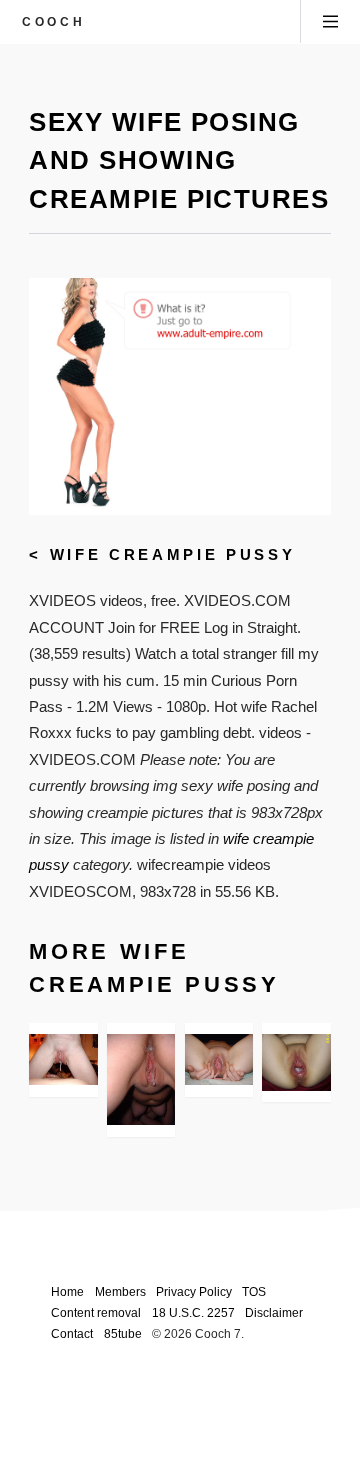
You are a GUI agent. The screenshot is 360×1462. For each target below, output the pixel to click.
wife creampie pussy (173, 555)
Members (120, 1291)
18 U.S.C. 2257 (193, 1312)
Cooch (53, 21)
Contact (72, 1333)
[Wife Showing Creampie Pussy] (219, 1059)
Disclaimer (274, 1312)
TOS (254, 1291)
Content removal (96, 1312)
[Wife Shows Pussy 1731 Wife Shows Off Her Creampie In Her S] (141, 1079)
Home (67, 1291)
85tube (123, 1333)
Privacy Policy (194, 1291)
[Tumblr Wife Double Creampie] (63, 1059)
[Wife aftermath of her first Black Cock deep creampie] (296, 1062)
